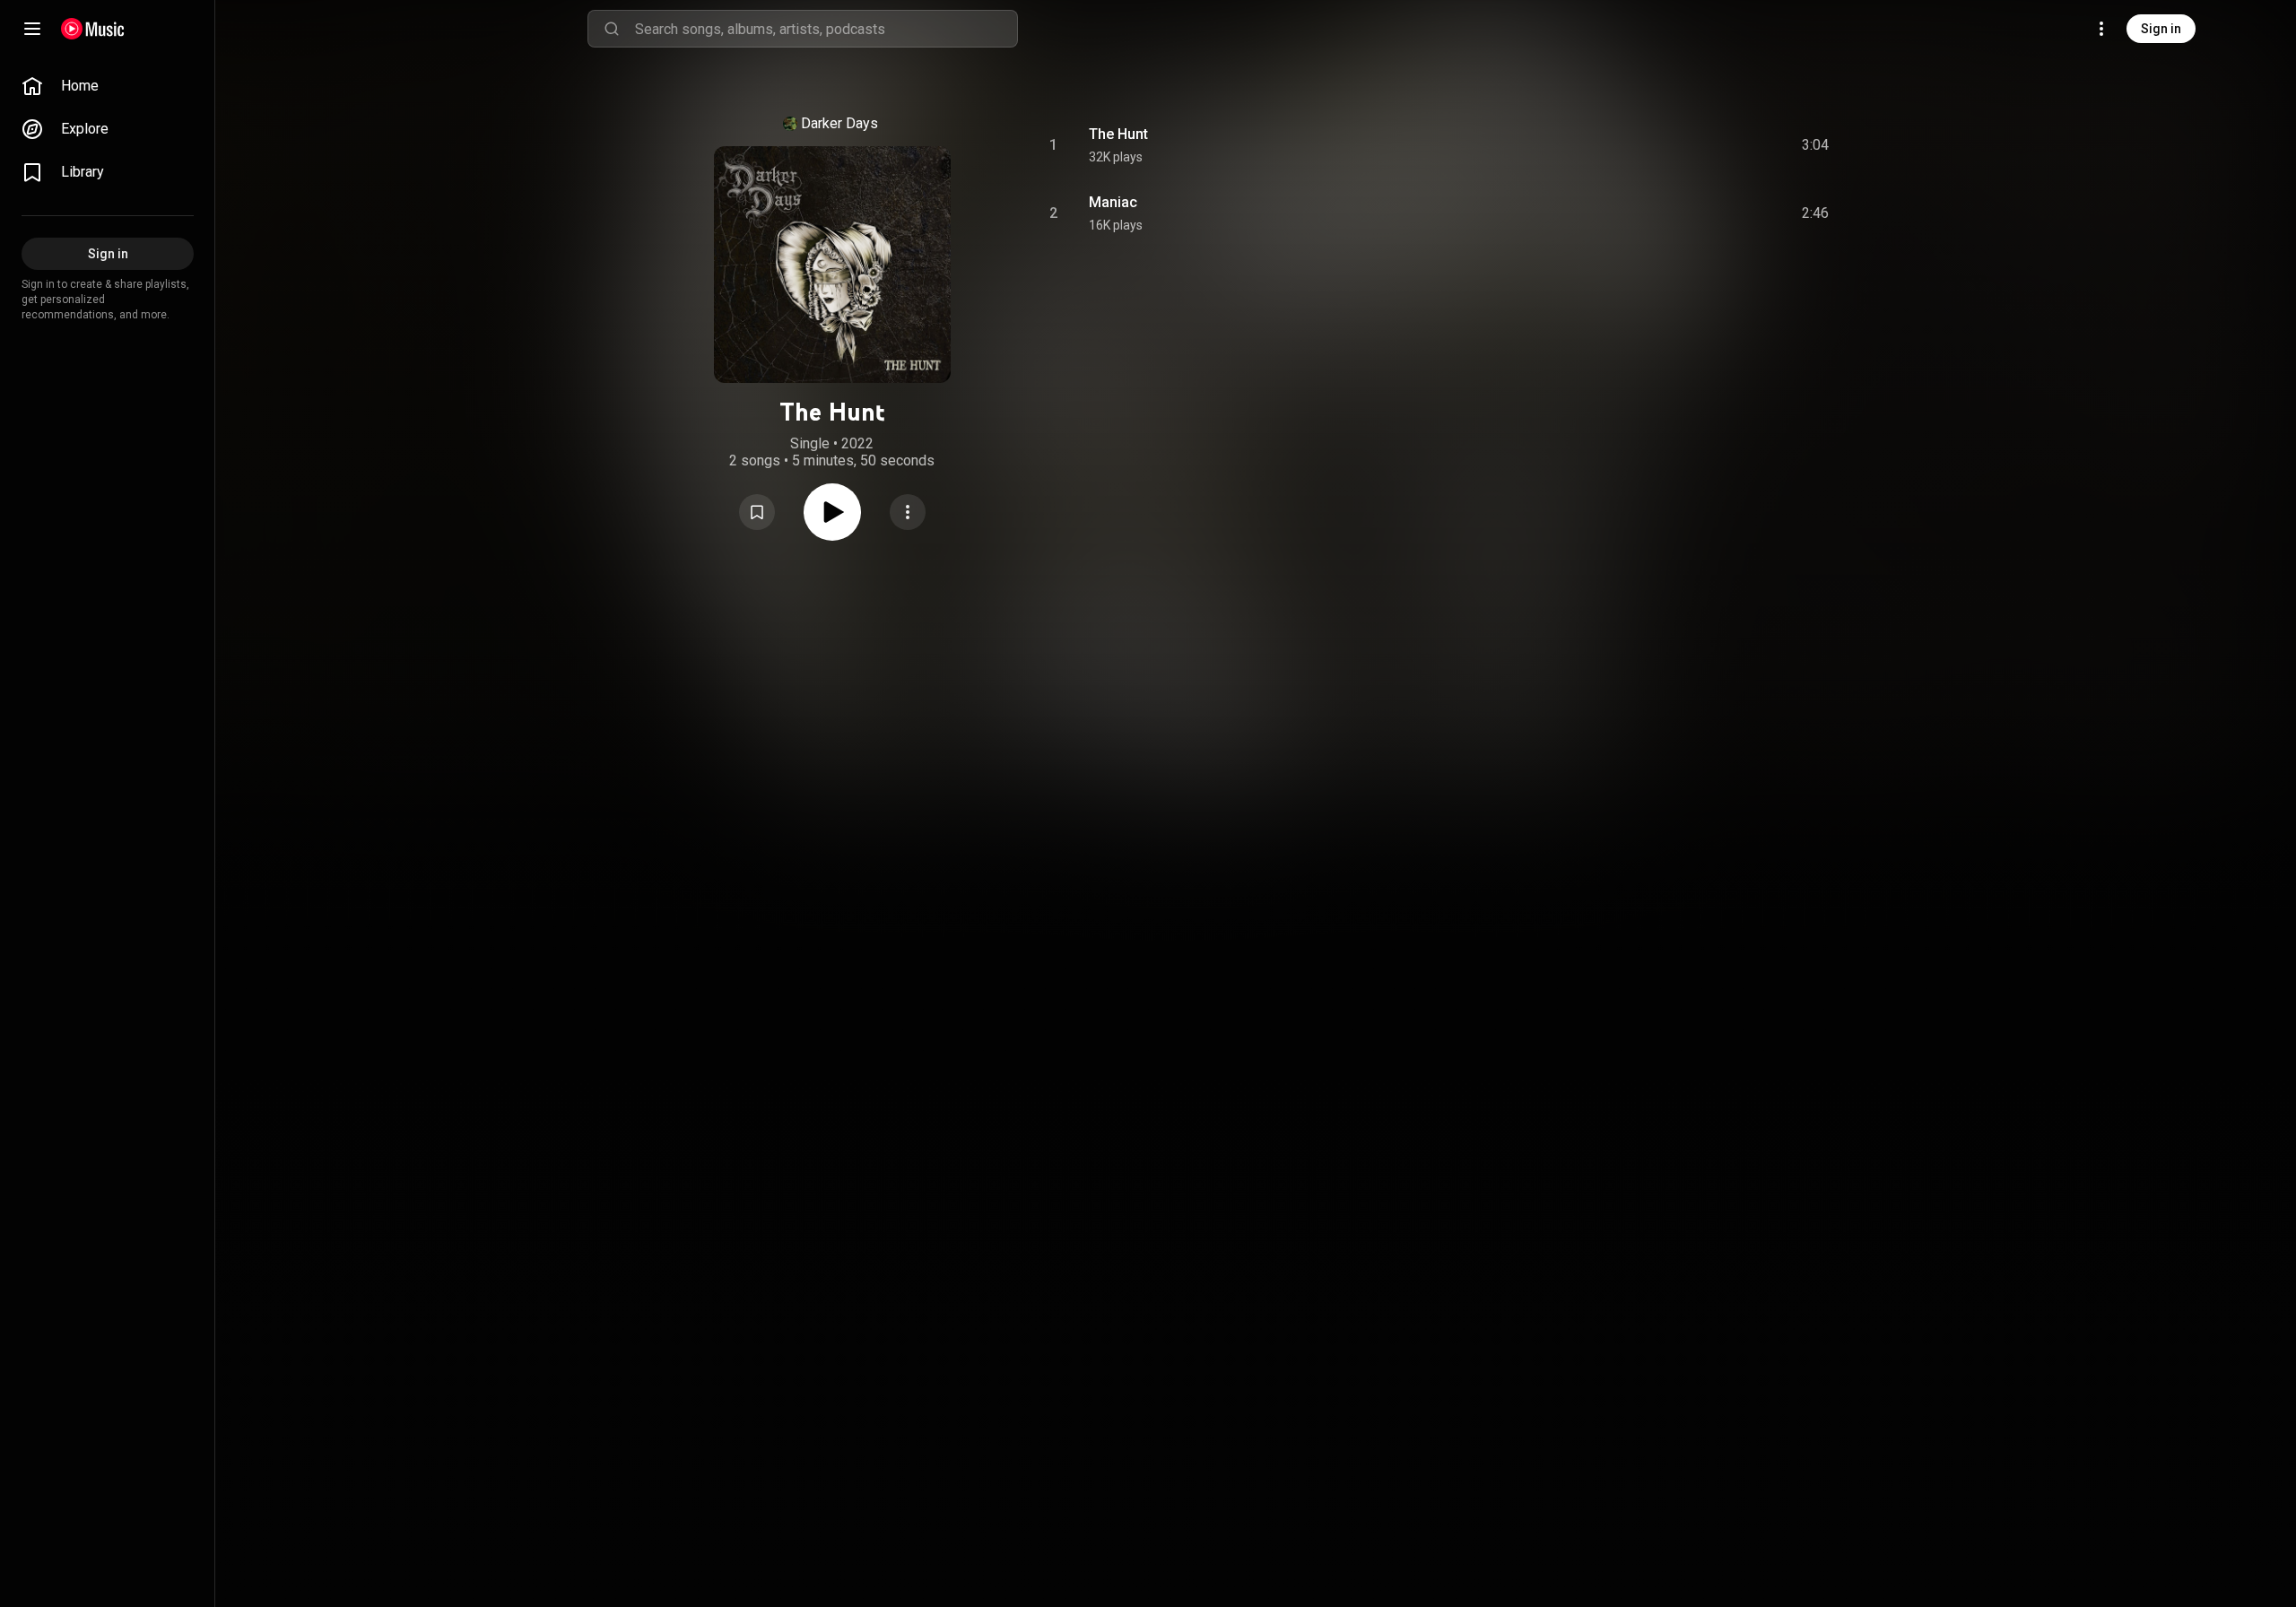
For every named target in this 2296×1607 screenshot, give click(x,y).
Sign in (2161, 29)
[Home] (93, 29)
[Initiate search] (612, 29)
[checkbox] (1816, 145)
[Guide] (32, 29)
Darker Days (839, 123)
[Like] (1680, 145)
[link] (108, 86)
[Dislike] (1714, 145)
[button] (757, 512)
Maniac (1113, 202)
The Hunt (1118, 134)
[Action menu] (908, 512)
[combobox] (826, 29)
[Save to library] (757, 512)
